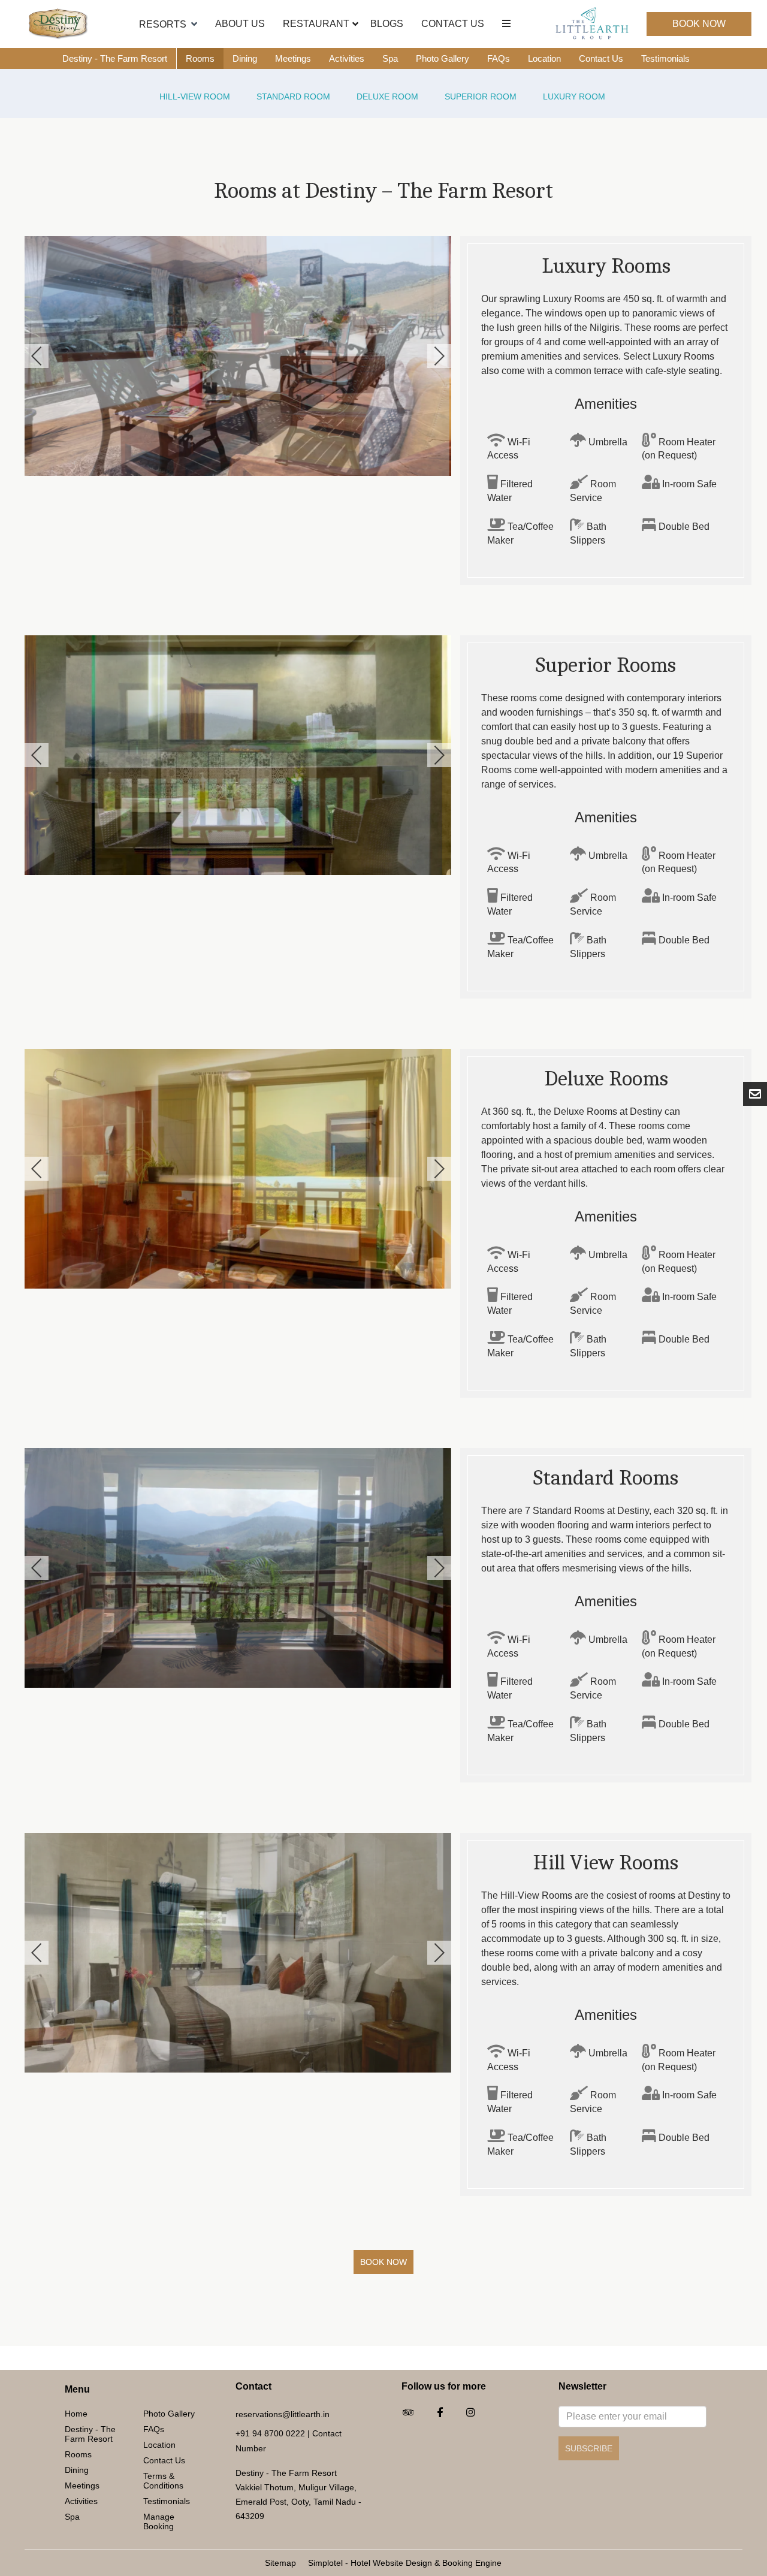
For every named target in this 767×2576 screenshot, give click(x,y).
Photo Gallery (443, 58)
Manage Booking (159, 2521)
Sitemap (280, 2563)
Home (76, 2414)
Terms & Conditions (163, 2481)
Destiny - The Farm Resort (115, 58)
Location (544, 58)
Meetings (293, 58)
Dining (245, 58)
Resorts (163, 24)
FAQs (499, 58)
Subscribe (589, 2448)
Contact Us (453, 24)
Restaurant (316, 24)
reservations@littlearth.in (283, 2414)
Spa (390, 58)
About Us (240, 24)
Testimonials (665, 58)
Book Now (699, 24)
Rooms (200, 58)
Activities (347, 58)
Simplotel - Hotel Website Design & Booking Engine (405, 2563)
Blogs (387, 24)
